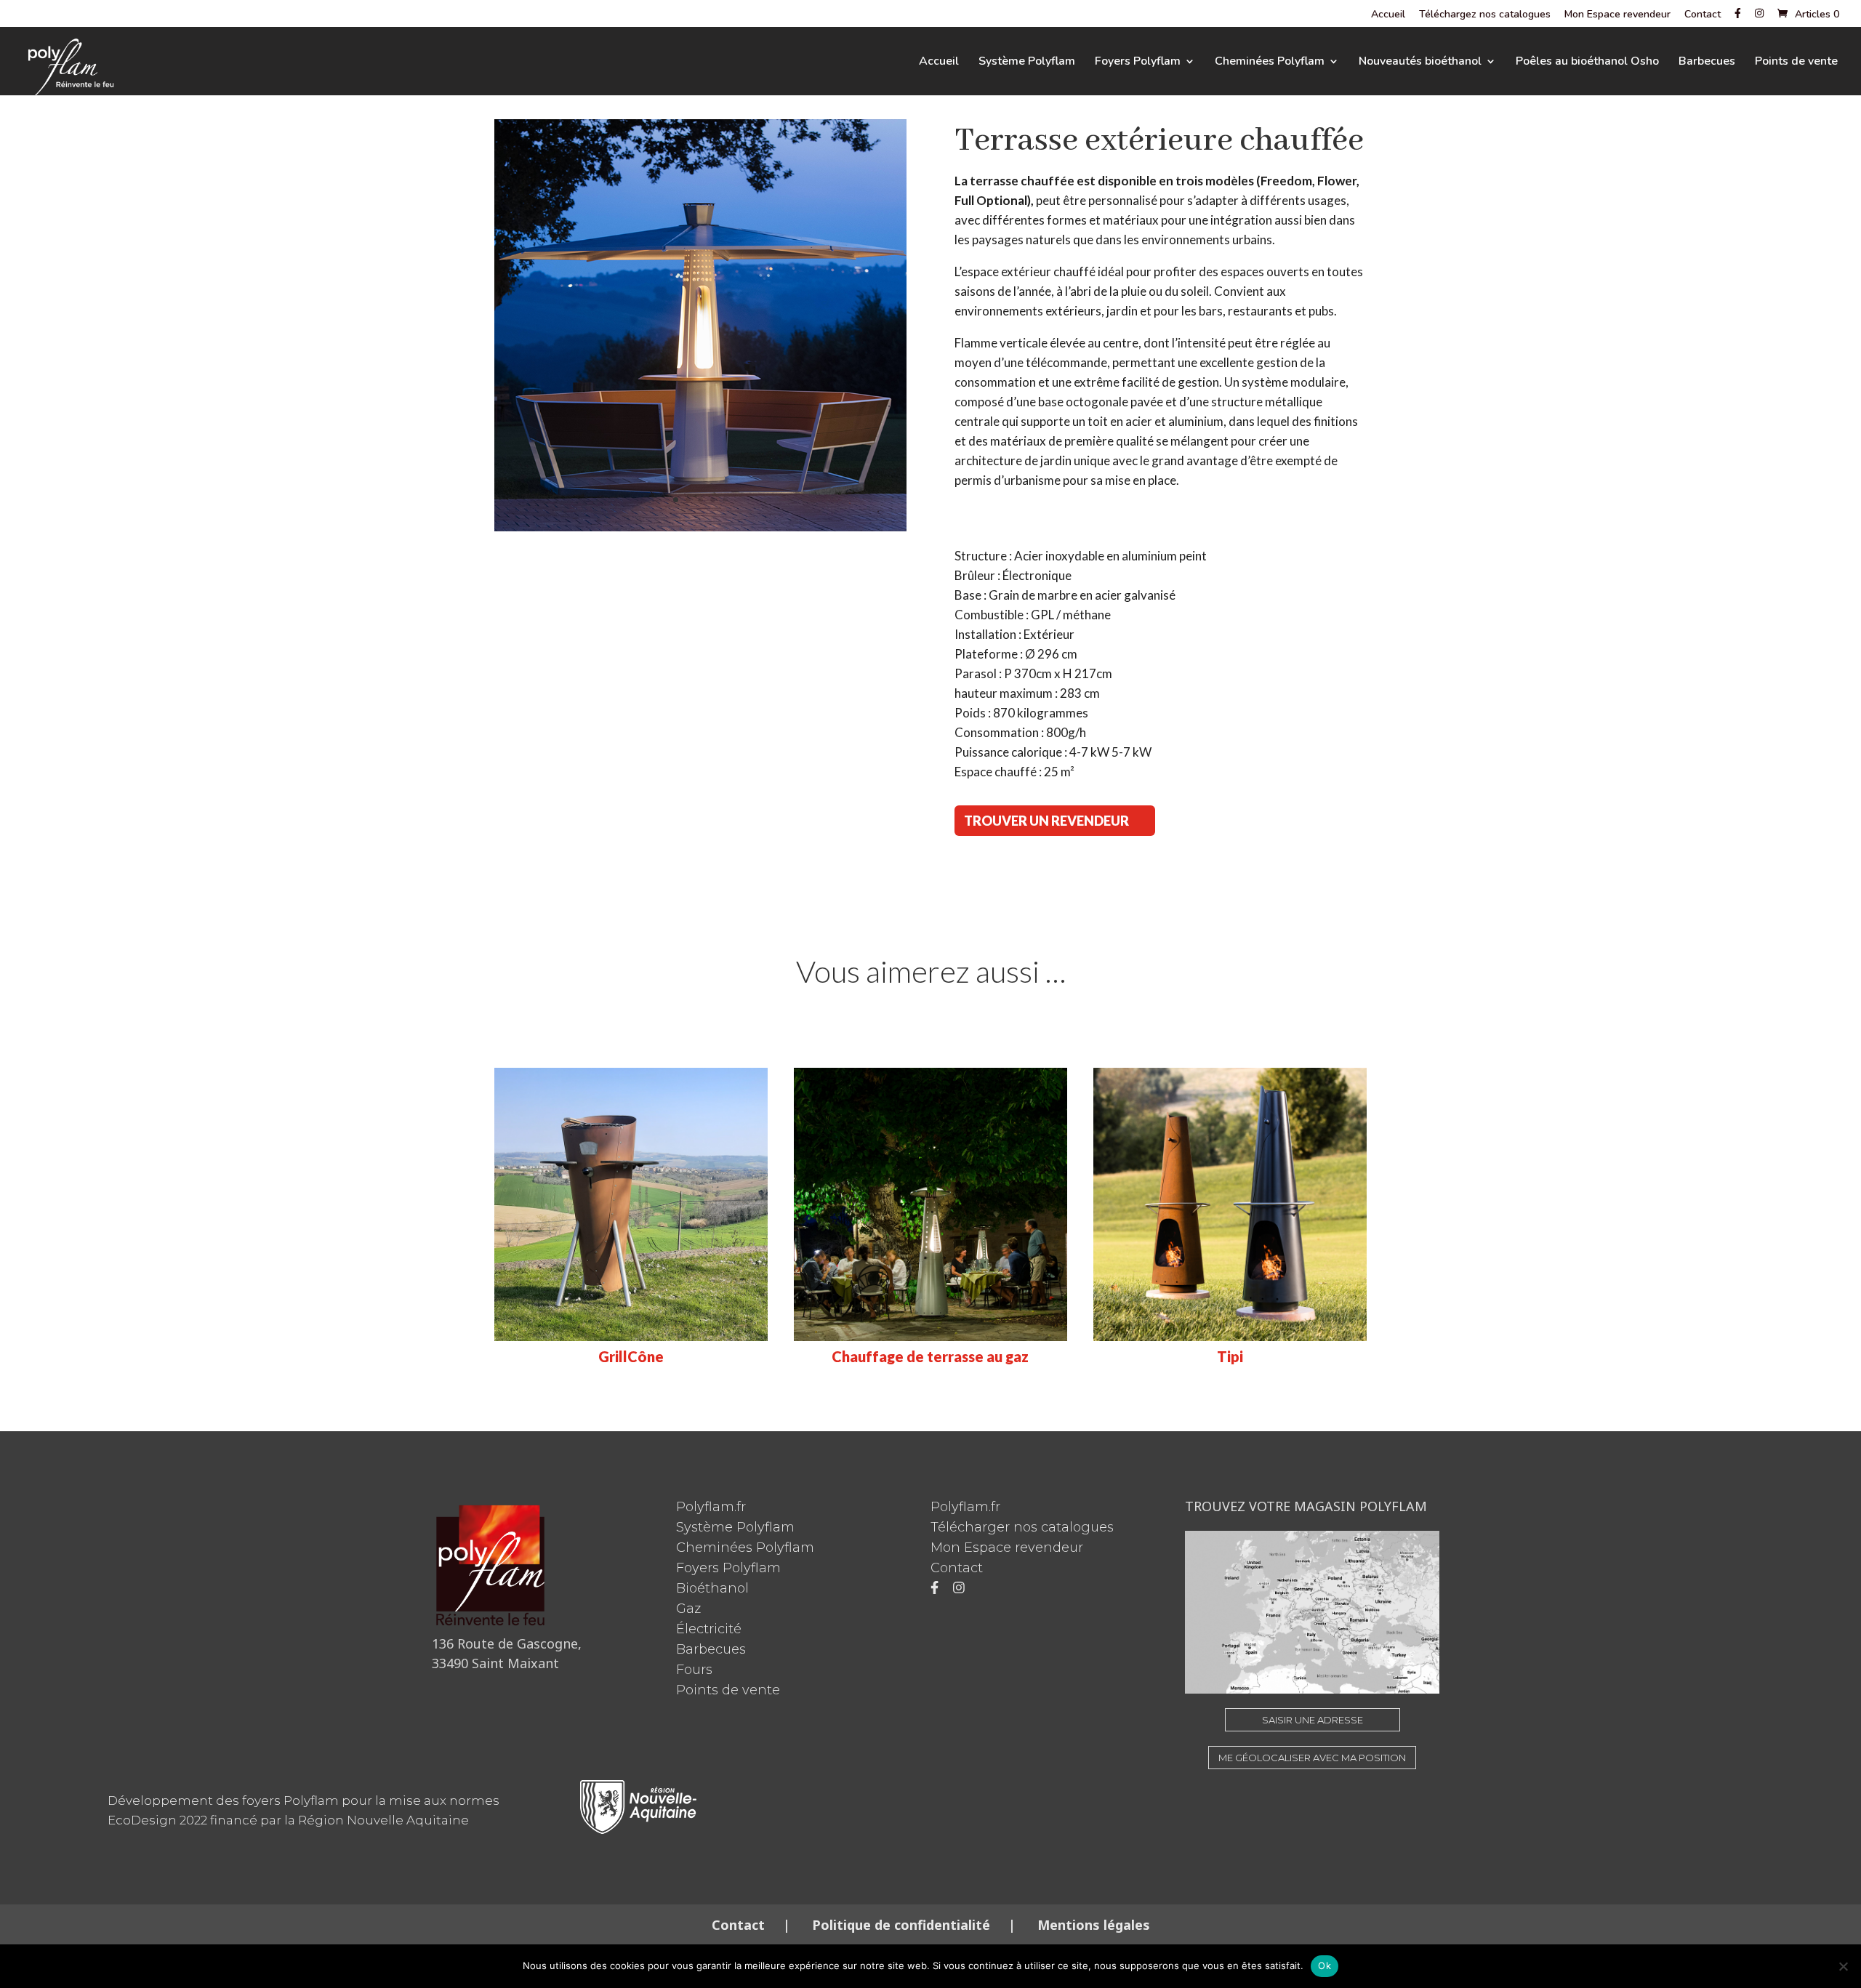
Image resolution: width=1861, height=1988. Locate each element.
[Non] (1843, 1966)
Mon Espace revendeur (1617, 15)
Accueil (1388, 15)
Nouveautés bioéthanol (1420, 63)
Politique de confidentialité (901, 1925)
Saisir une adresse (1313, 1720)
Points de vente (1796, 63)
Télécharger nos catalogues (1022, 1527)
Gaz (688, 1609)
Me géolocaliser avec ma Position (1312, 1758)
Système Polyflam (1027, 63)
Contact (1703, 15)
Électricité (709, 1629)
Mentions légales (1092, 1925)
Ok (1325, 1965)
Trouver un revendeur (1046, 821)
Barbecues (1707, 63)
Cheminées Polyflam (1270, 63)
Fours (694, 1670)
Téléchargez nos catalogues (1485, 15)
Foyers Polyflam (1138, 63)
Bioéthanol (712, 1588)
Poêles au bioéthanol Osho (1587, 63)
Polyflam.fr (711, 1507)
